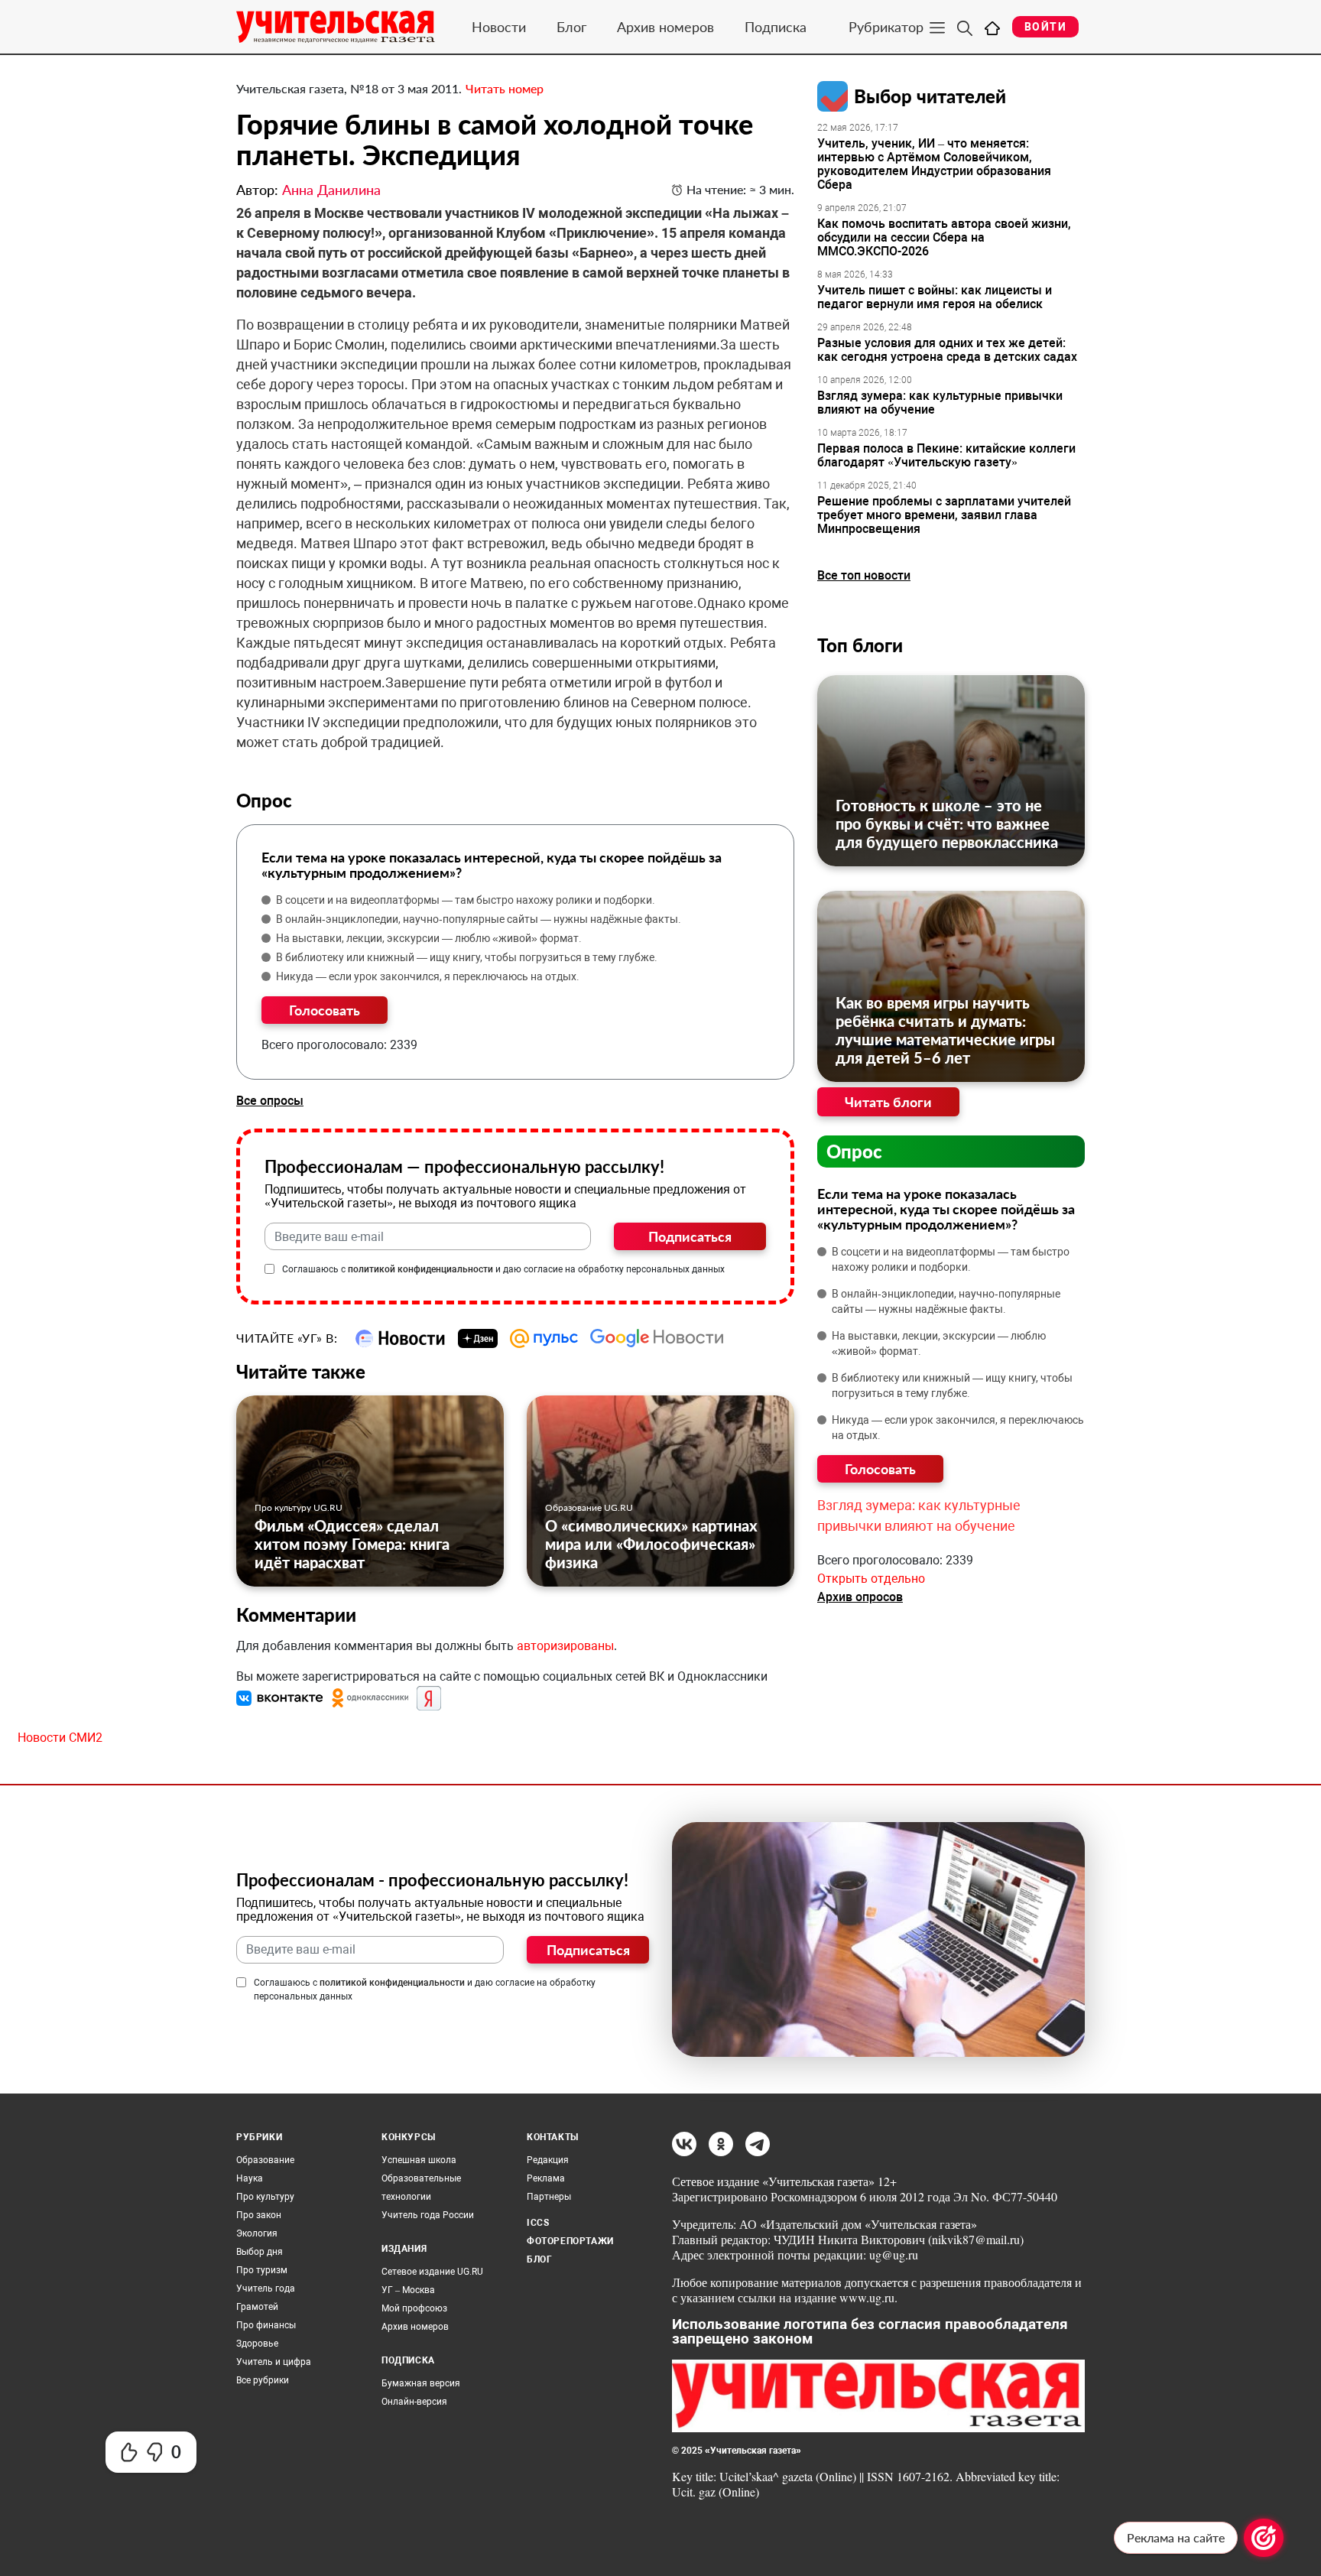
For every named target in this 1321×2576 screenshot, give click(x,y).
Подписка (776, 27)
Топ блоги (860, 645)
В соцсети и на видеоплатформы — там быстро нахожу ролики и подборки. (466, 900)
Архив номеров (665, 27)
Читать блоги (888, 1102)
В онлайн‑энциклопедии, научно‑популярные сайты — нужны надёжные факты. (479, 919)
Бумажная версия (421, 2383)
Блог (571, 27)
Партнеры (549, 2197)
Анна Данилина (331, 190)
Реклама (546, 2178)
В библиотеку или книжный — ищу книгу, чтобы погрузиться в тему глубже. (467, 957)
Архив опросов (860, 1597)
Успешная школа (419, 2160)
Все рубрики (263, 2380)
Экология (257, 2233)
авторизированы (565, 1646)
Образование (265, 2160)
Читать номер (505, 88)
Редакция (548, 2160)
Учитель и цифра (274, 2362)
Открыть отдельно (871, 1579)
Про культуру (265, 2197)
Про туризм (262, 2270)
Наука (250, 2178)
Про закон (259, 2215)
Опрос (854, 1151)
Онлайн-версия (414, 2402)
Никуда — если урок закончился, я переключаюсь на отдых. (428, 976)
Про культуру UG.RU (299, 1507)
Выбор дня (260, 2252)
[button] (281, 1698)
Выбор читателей (930, 96)
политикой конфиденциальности (420, 1269)
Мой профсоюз (414, 2308)
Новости (499, 27)
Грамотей (257, 2307)
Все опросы (270, 1101)
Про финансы (266, 2325)
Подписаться (690, 1236)
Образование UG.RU (589, 1507)
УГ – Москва (408, 2290)
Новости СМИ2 (60, 1738)
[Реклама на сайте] (1264, 2538)
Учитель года (266, 2289)
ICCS (538, 2223)
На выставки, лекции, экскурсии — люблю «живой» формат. (429, 938)
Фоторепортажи (570, 2241)
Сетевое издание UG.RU (432, 2272)
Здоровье (257, 2344)
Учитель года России (428, 2215)
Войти (1045, 27)
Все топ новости (864, 575)
